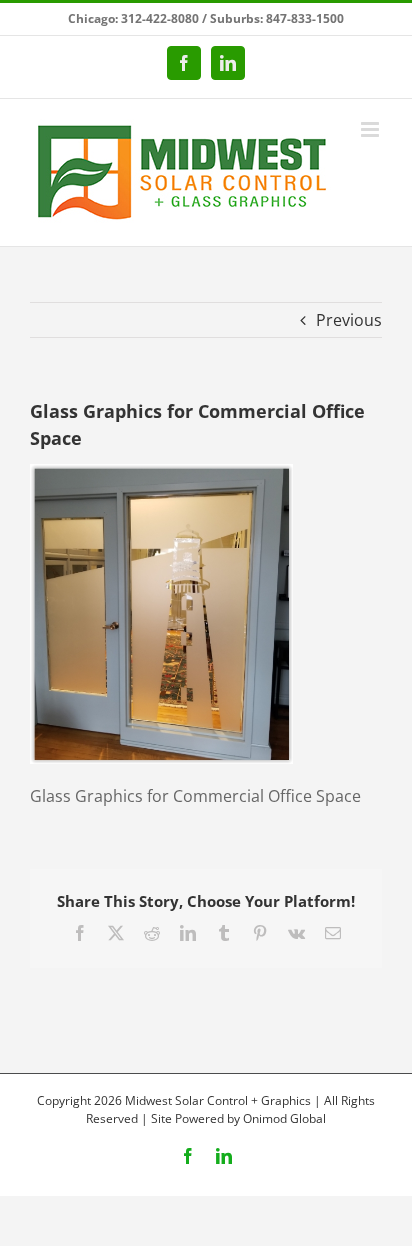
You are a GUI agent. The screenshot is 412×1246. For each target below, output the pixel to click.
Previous (349, 320)
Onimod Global (284, 1118)
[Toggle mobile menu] (371, 129)
